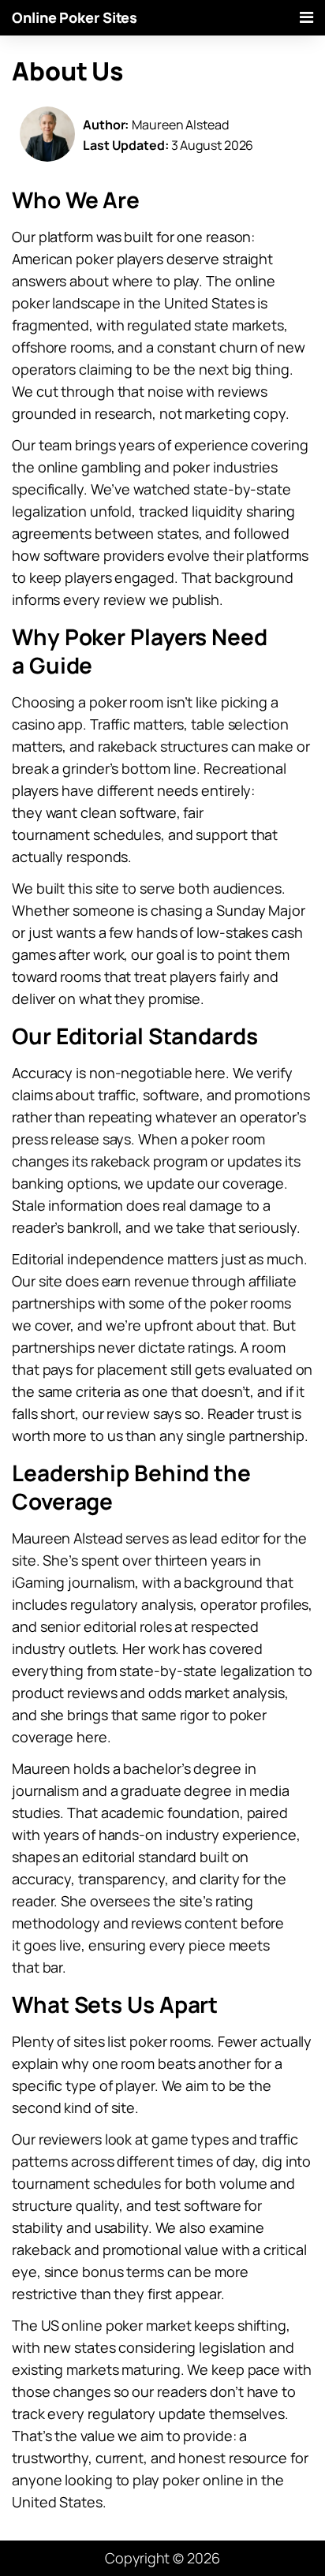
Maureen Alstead (180, 125)
